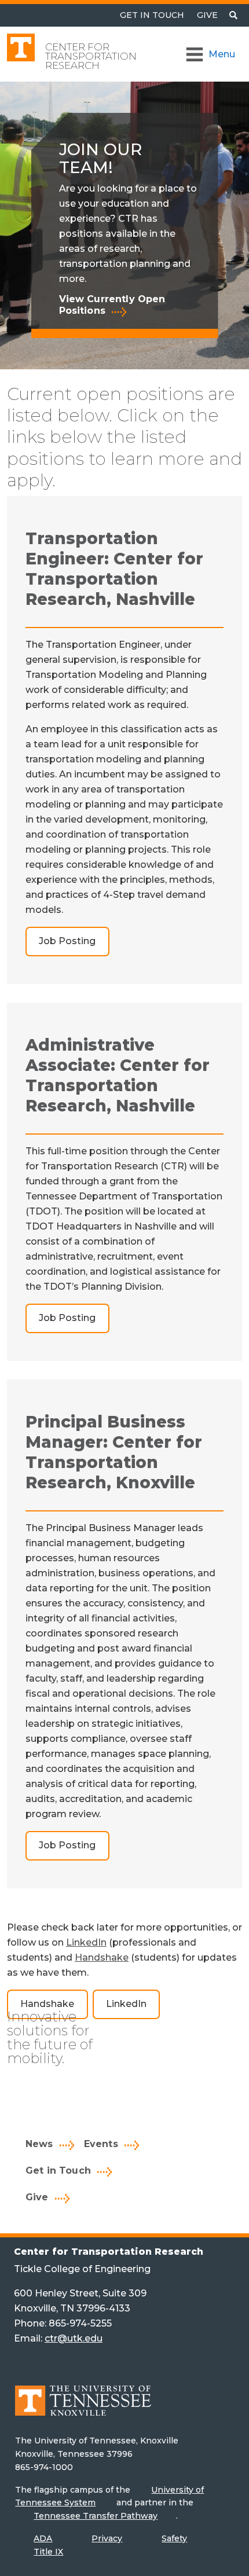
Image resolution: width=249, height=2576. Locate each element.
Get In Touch (152, 15)
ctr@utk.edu (74, 2338)
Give (207, 15)
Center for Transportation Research (91, 56)
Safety (174, 2538)
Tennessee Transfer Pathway (96, 2516)
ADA (43, 2538)
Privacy (107, 2538)
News (39, 2144)
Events (101, 2144)
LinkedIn (86, 1942)
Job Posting (67, 941)
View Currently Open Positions (112, 305)
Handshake (102, 1957)
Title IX (48, 2552)
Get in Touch (58, 2170)
